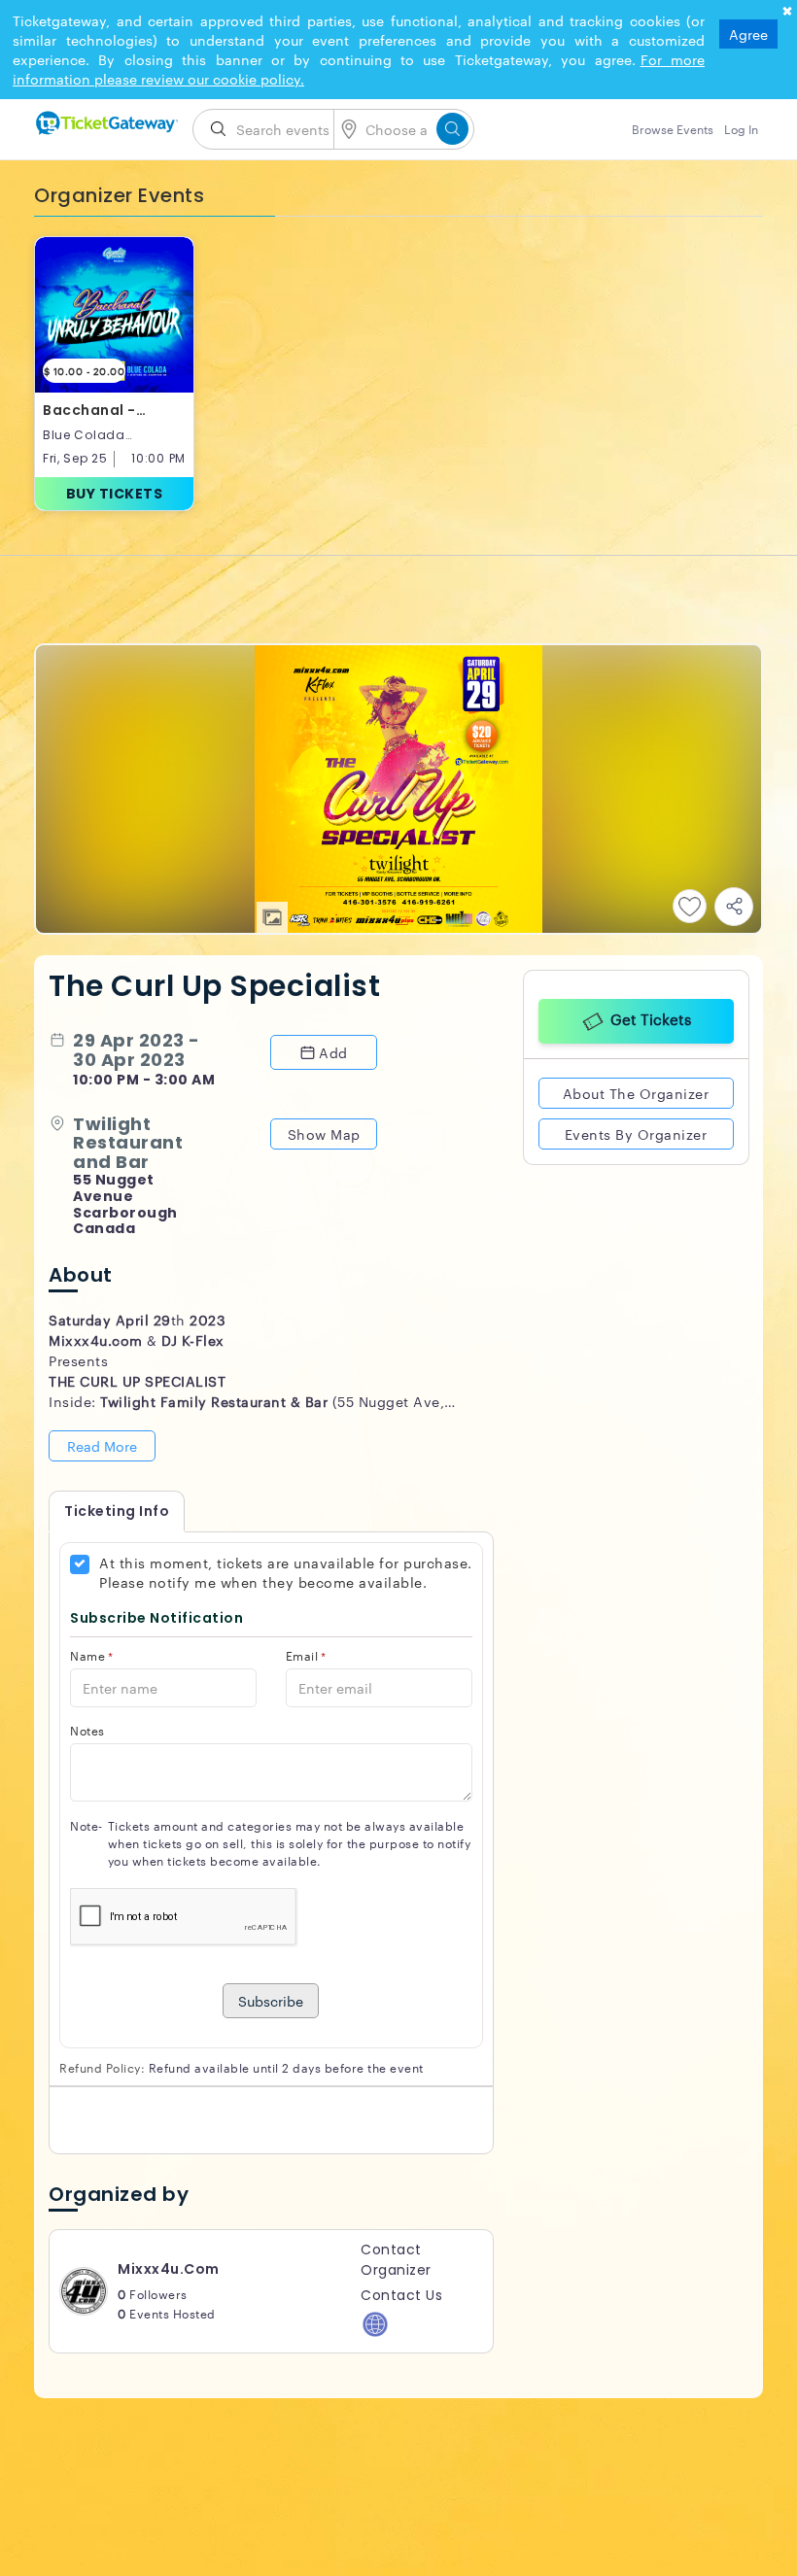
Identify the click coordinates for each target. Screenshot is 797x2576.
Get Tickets (651, 1018)
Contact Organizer (396, 2260)
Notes (87, 1730)
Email (306, 1655)
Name (92, 1655)
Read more (102, 1446)
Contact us (401, 2295)
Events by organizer (636, 1133)
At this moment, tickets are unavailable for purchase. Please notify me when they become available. (286, 1572)
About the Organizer (636, 1092)
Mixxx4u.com (169, 2269)
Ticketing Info (117, 1511)
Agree (748, 34)
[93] (106, 123)
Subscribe (271, 2001)
